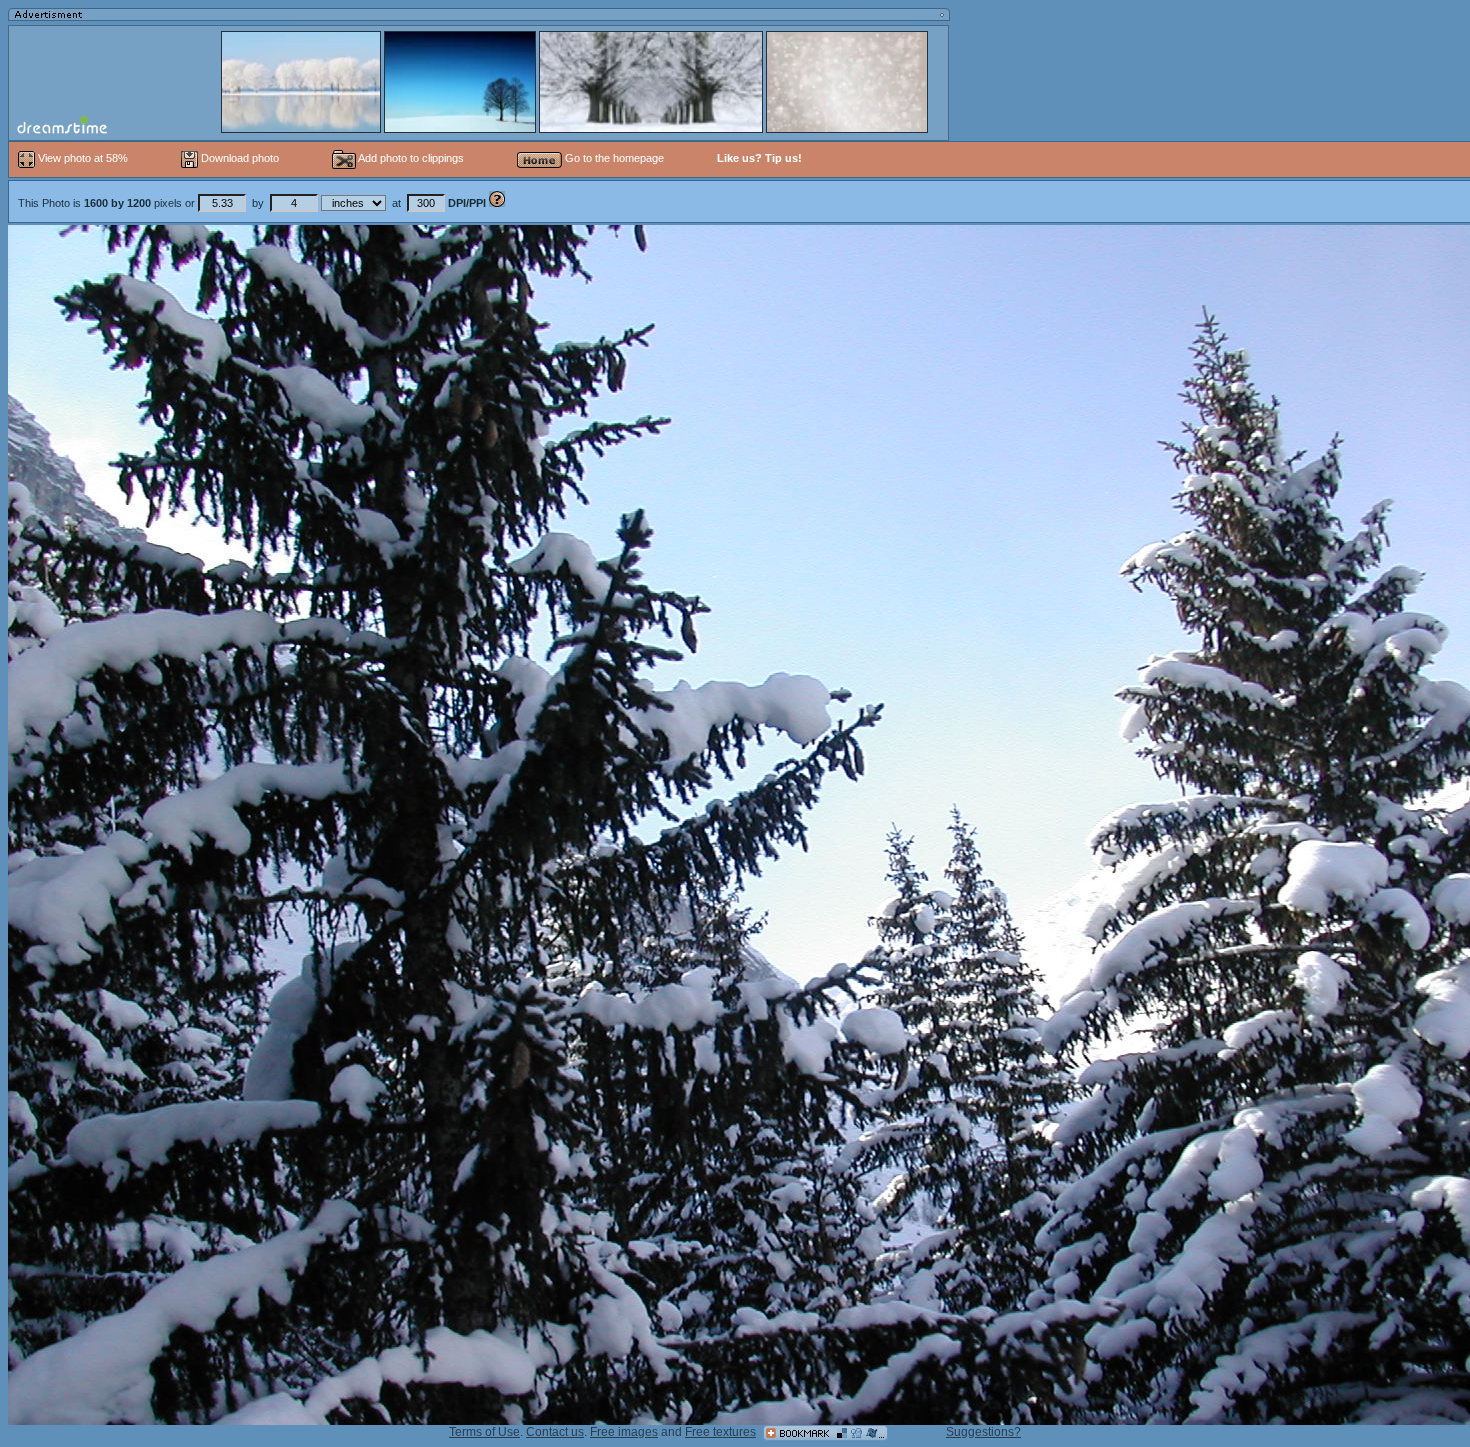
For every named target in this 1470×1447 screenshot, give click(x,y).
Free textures (720, 1432)
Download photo (238, 158)
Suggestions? (983, 1432)
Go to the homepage (613, 158)
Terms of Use (484, 1432)
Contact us (555, 1432)
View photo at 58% (83, 158)
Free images (624, 1432)
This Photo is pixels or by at (252, 203)
